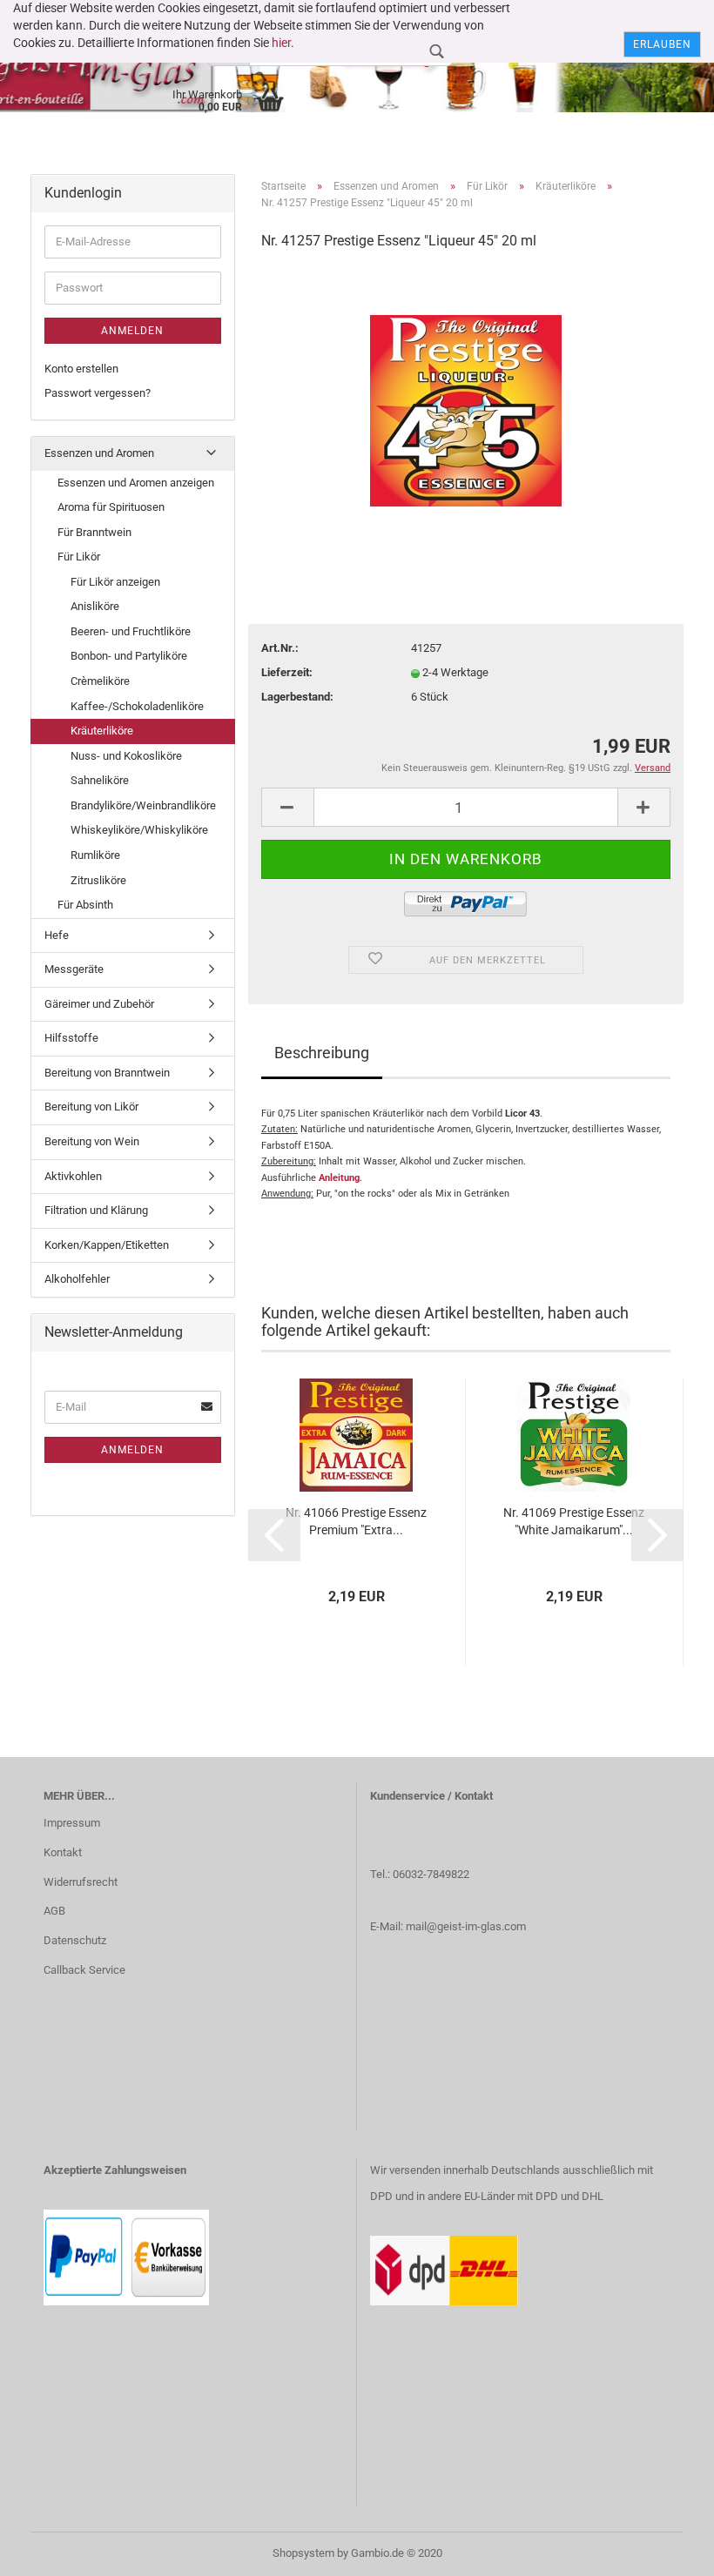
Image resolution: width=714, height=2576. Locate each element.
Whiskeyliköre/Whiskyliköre (139, 830)
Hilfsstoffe (71, 1038)
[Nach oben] (666, 2550)
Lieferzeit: (287, 672)
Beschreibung (322, 1053)
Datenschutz (75, 1940)
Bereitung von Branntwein (107, 1073)
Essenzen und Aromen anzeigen (136, 483)
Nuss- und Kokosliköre (126, 756)
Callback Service (84, 1970)
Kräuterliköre (102, 731)
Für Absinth (85, 905)
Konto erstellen (81, 369)
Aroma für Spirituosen (111, 507)
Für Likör (79, 557)
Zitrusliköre (98, 880)
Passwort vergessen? (98, 393)
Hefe (57, 935)
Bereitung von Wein (92, 1141)
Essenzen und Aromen (99, 453)
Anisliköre (95, 606)
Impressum (72, 1823)
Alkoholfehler (77, 1279)
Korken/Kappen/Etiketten (107, 1245)
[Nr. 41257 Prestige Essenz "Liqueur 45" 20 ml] (466, 396)
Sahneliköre (100, 780)
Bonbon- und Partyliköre (129, 656)
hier (281, 43)
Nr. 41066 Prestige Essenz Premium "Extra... (356, 1521)
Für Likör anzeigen (115, 582)
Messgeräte (74, 969)
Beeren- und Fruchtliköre (131, 631)
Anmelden (132, 331)
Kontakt (63, 1852)
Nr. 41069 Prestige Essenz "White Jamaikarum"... (574, 1521)
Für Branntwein (94, 532)
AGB (54, 1911)
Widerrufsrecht (81, 1882)
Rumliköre (95, 855)
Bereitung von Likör (91, 1107)
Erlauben (662, 44)
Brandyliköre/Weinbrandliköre (143, 805)
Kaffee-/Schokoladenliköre (137, 706)
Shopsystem (303, 2553)
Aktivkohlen (73, 1176)
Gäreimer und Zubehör (99, 1004)
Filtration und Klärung (96, 1210)
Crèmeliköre (100, 681)
